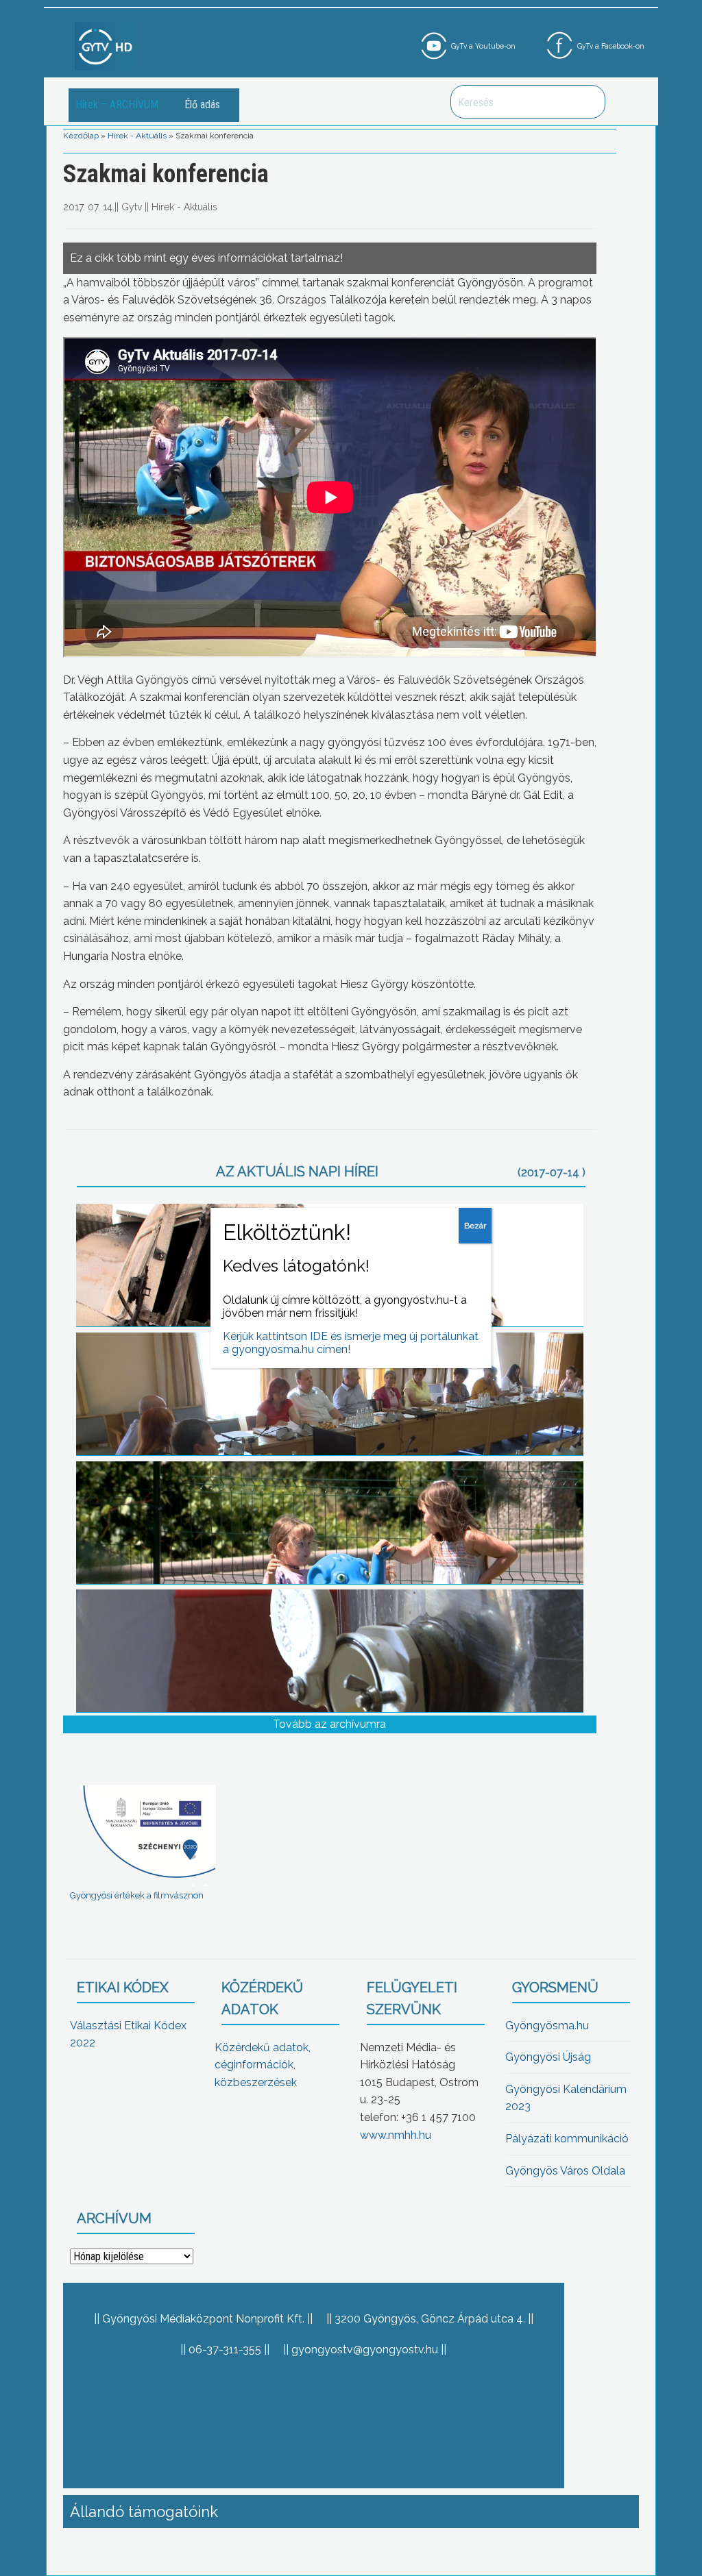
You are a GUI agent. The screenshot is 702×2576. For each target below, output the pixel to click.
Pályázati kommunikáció (567, 2139)
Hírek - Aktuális (137, 136)
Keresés (588, 102)
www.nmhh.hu (396, 2135)
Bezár (475, 1226)
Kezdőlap (81, 136)
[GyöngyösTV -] (106, 46)
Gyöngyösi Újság (548, 2057)
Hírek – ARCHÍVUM (117, 104)
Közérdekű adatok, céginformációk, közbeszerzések (263, 2065)
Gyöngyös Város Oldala (565, 2171)
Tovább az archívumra (329, 1724)
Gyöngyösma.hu (547, 2026)
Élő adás (202, 104)
